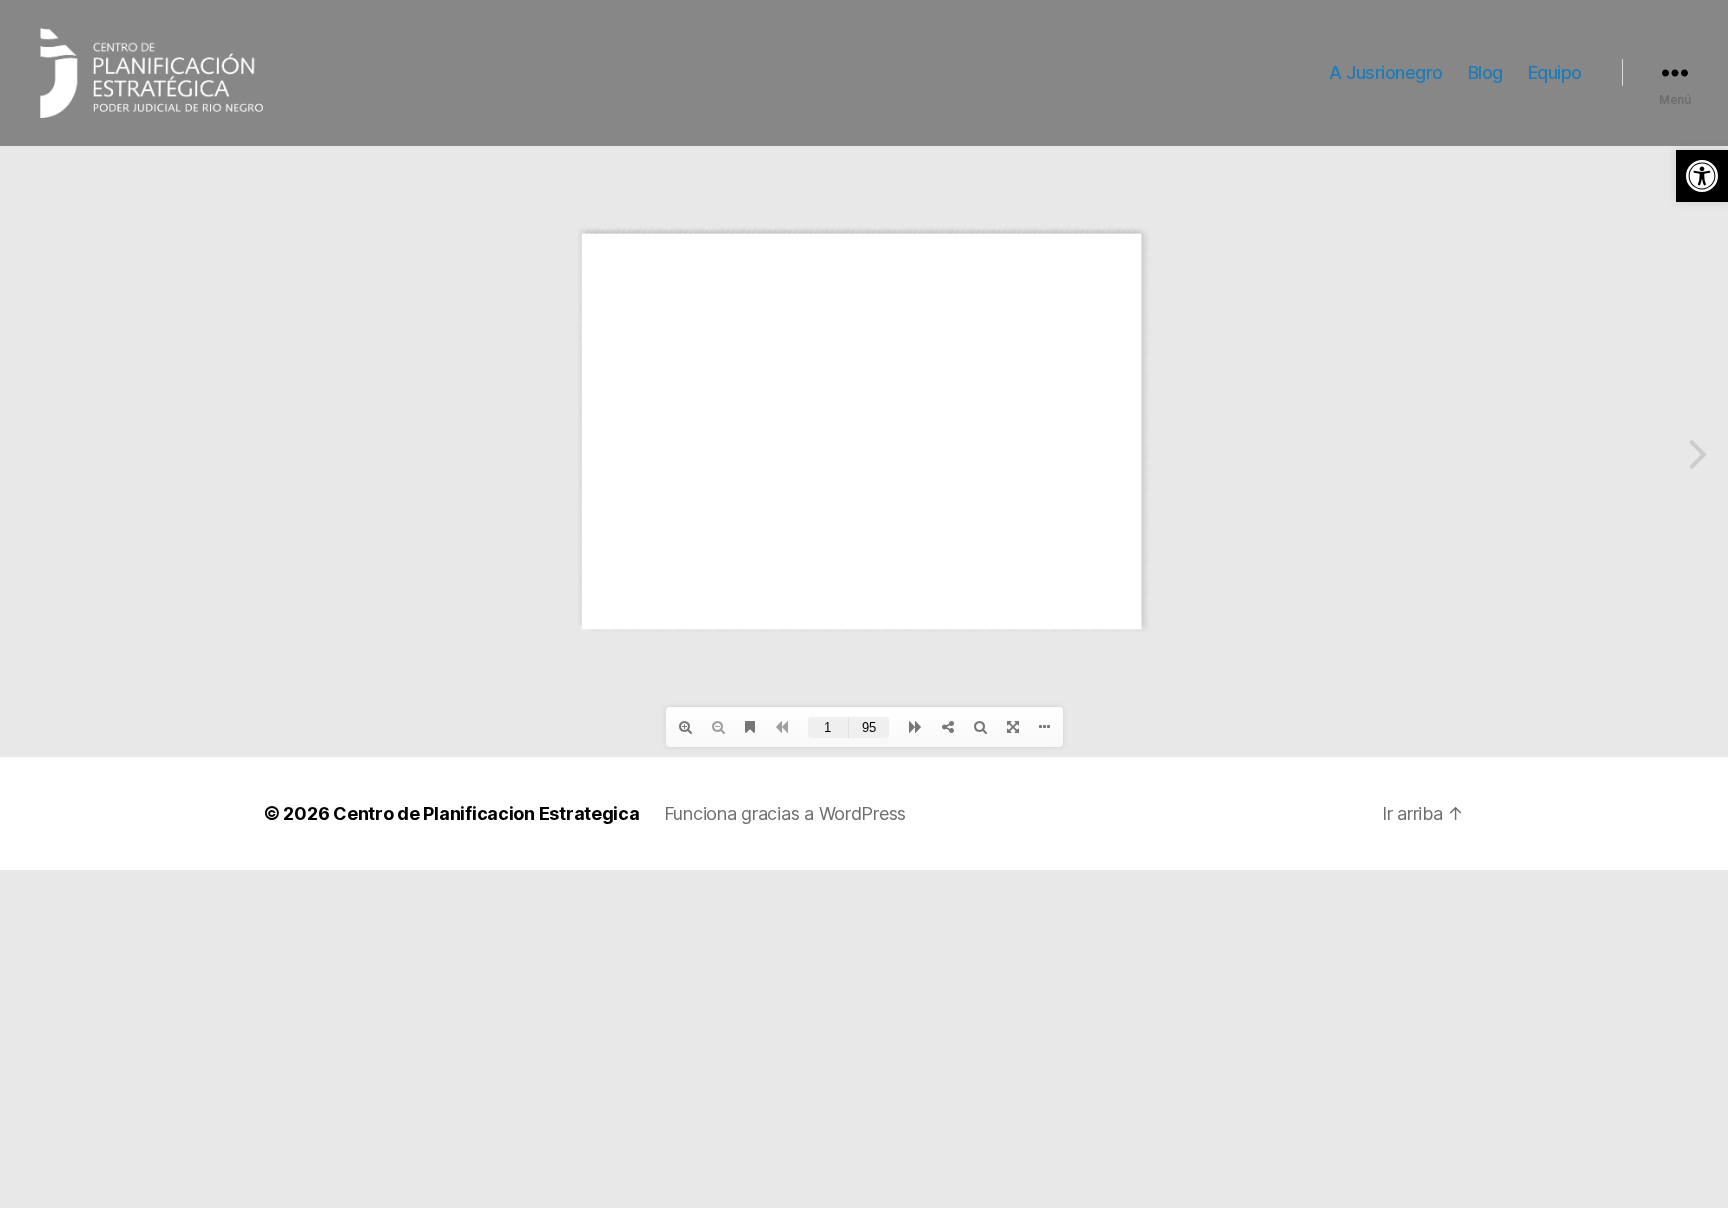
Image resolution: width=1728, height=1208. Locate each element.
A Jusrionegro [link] (1386, 72)
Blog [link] (1485, 72)
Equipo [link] (1555, 72)
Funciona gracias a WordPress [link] (785, 813)
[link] (1702, 176)
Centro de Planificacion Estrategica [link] (486, 813)
